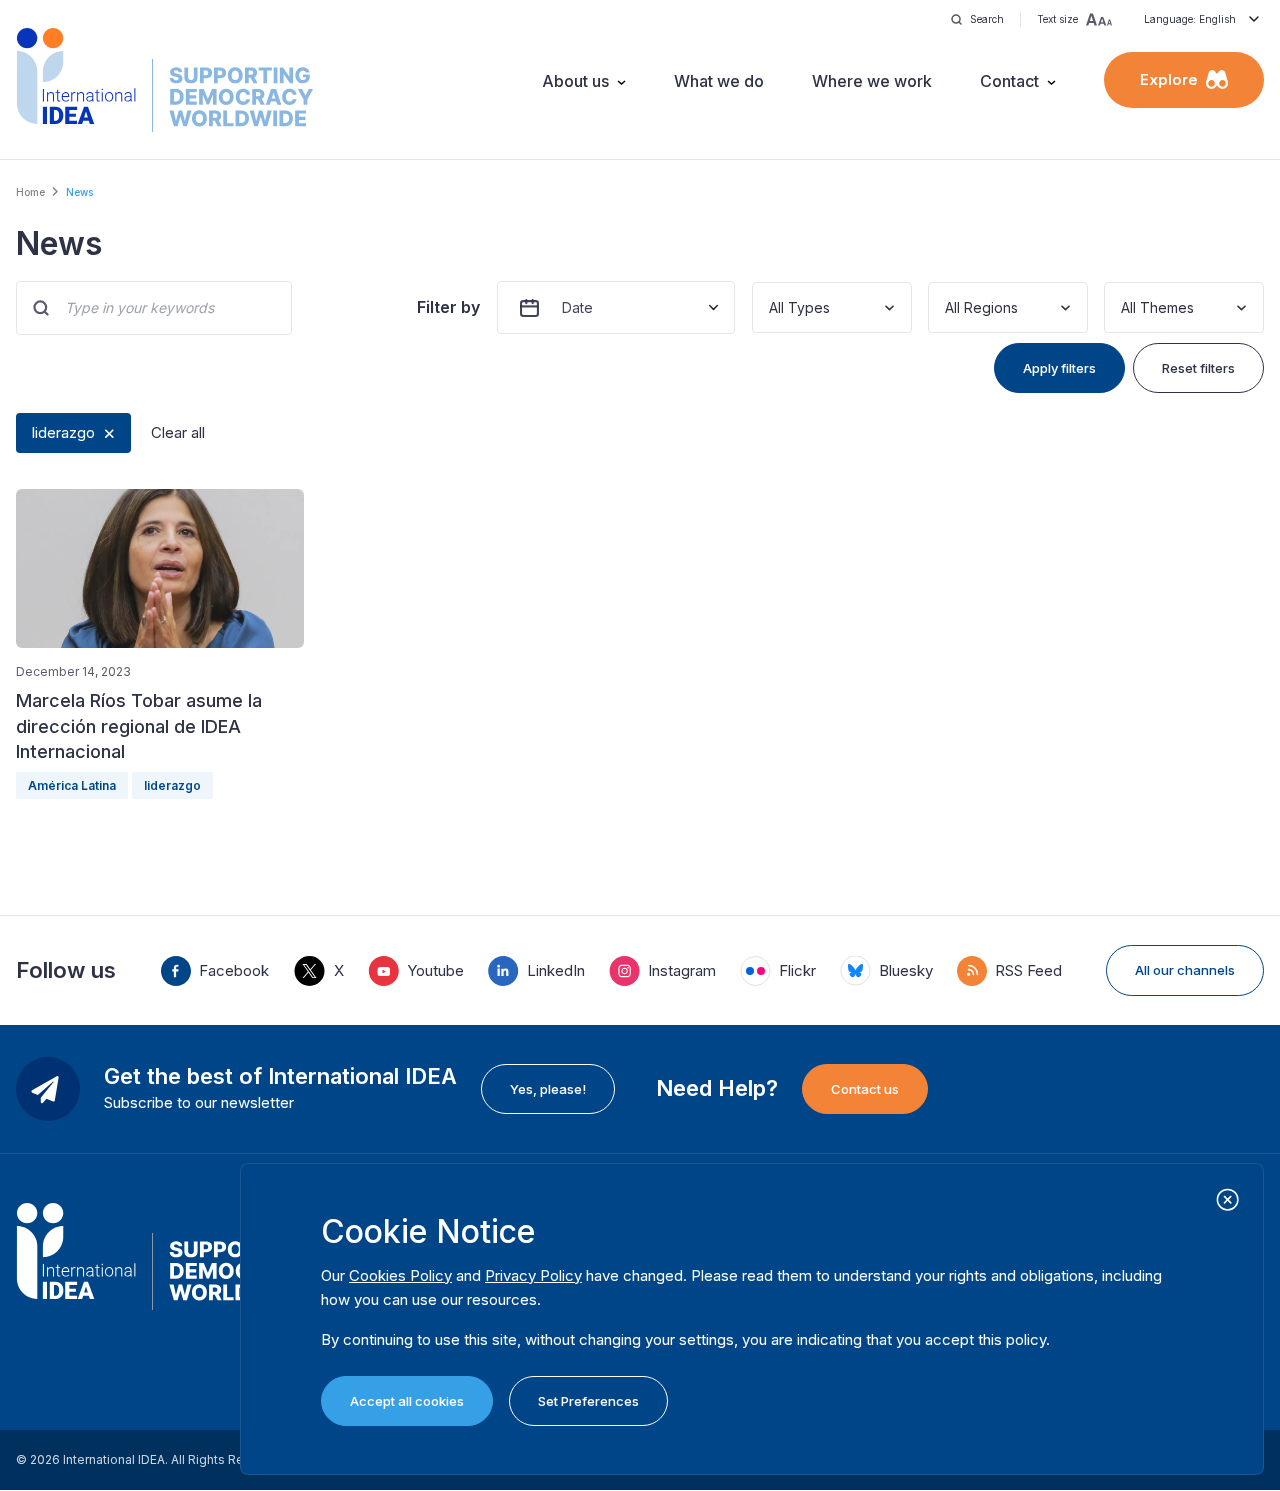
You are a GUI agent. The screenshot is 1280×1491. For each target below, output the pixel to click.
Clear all (178, 432)
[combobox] (771, 307)
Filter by (448, 307)
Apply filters (1059, 368)
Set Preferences (588, 1401)
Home (30, 192)
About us (575, 81)
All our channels (1185, 970)
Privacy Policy (533, 1275)
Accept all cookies (407, 1401)
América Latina (72, 785)
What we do (719, 81)
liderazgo (63, 432)
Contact (1009, 81)
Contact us (865, 1089)
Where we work (872, 81)
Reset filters (1198, 368)
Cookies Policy (400, 1275)
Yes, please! (548, 1089)
